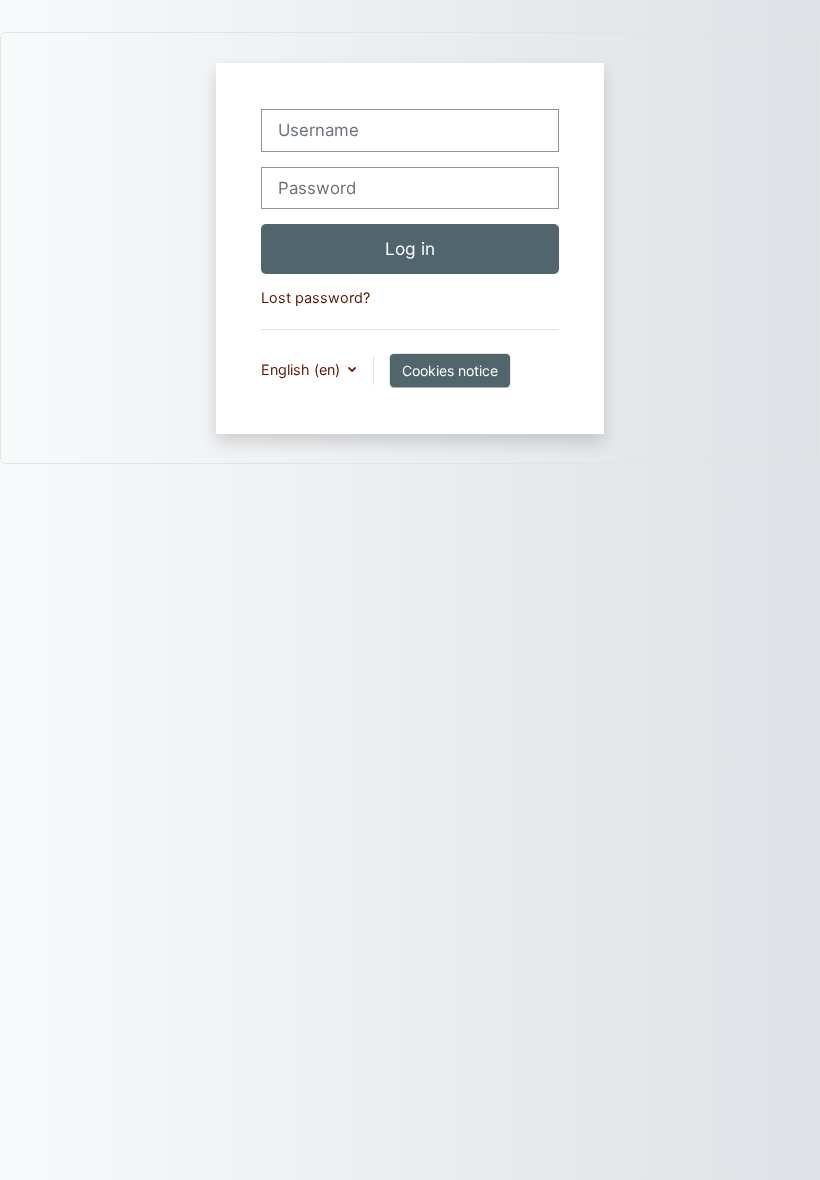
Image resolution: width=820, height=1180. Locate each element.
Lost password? (315, 297)
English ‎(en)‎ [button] (302, 369)
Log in (410, 248)
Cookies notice (450, 370)
